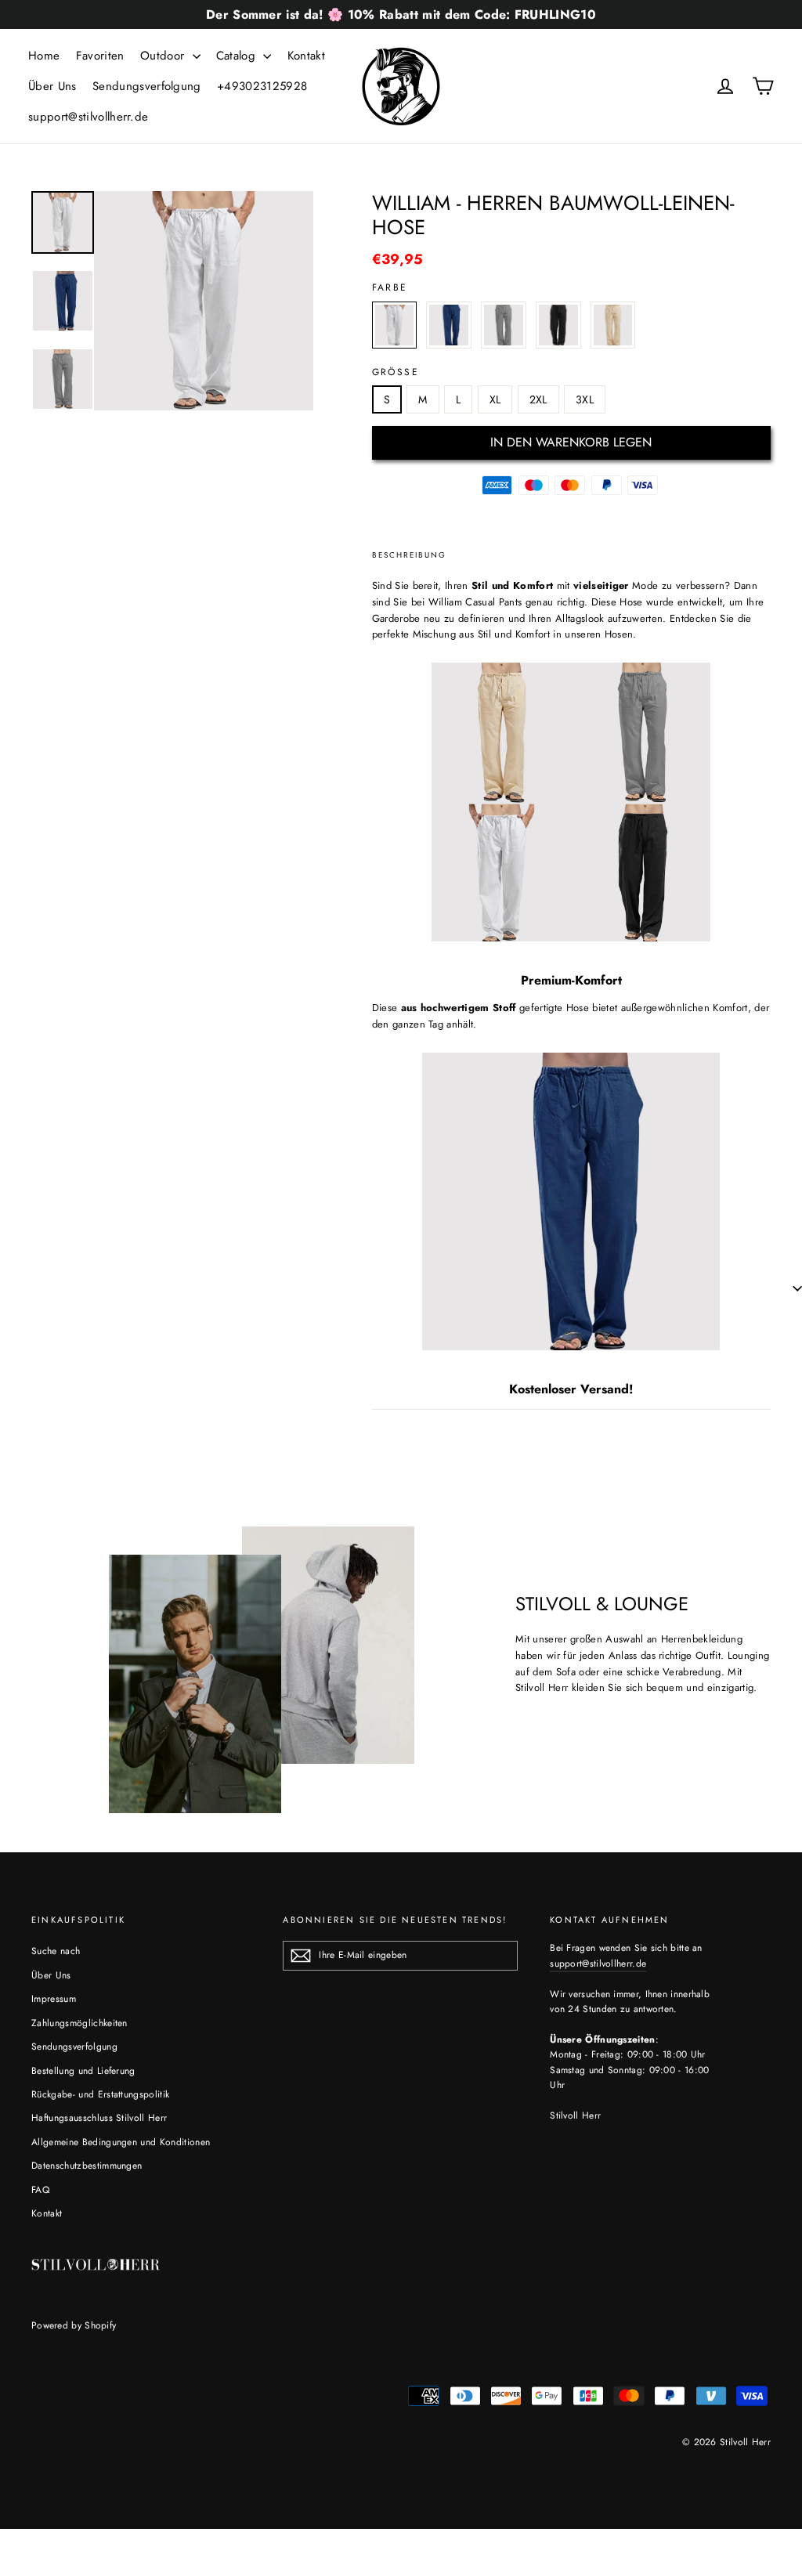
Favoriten (100, 56)
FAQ (40, 2190)
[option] (204, 301)
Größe (396, 372)
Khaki (613, 325)
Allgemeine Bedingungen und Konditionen (121, 2142)
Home (44, 56)
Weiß (395, 325)
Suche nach (56, 1951)
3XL (585, 399)
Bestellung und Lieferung (83, 2071)
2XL (538, 399)
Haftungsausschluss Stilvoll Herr (99, 2118)
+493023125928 (262, 86)
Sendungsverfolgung (147, 86)
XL (495, 399)
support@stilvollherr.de (88, 117)
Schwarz (558, 325)
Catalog (238, 56)
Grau (504, 325)
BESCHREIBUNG (409, 555)
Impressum (54, 1999)
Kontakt (306, 56)
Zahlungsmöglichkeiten (79, 2023)
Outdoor (164, 56)
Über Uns (52, 86)
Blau (449, 325)
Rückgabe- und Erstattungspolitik (100, 2094)
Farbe (390, 287)
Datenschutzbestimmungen (87, 2166)
